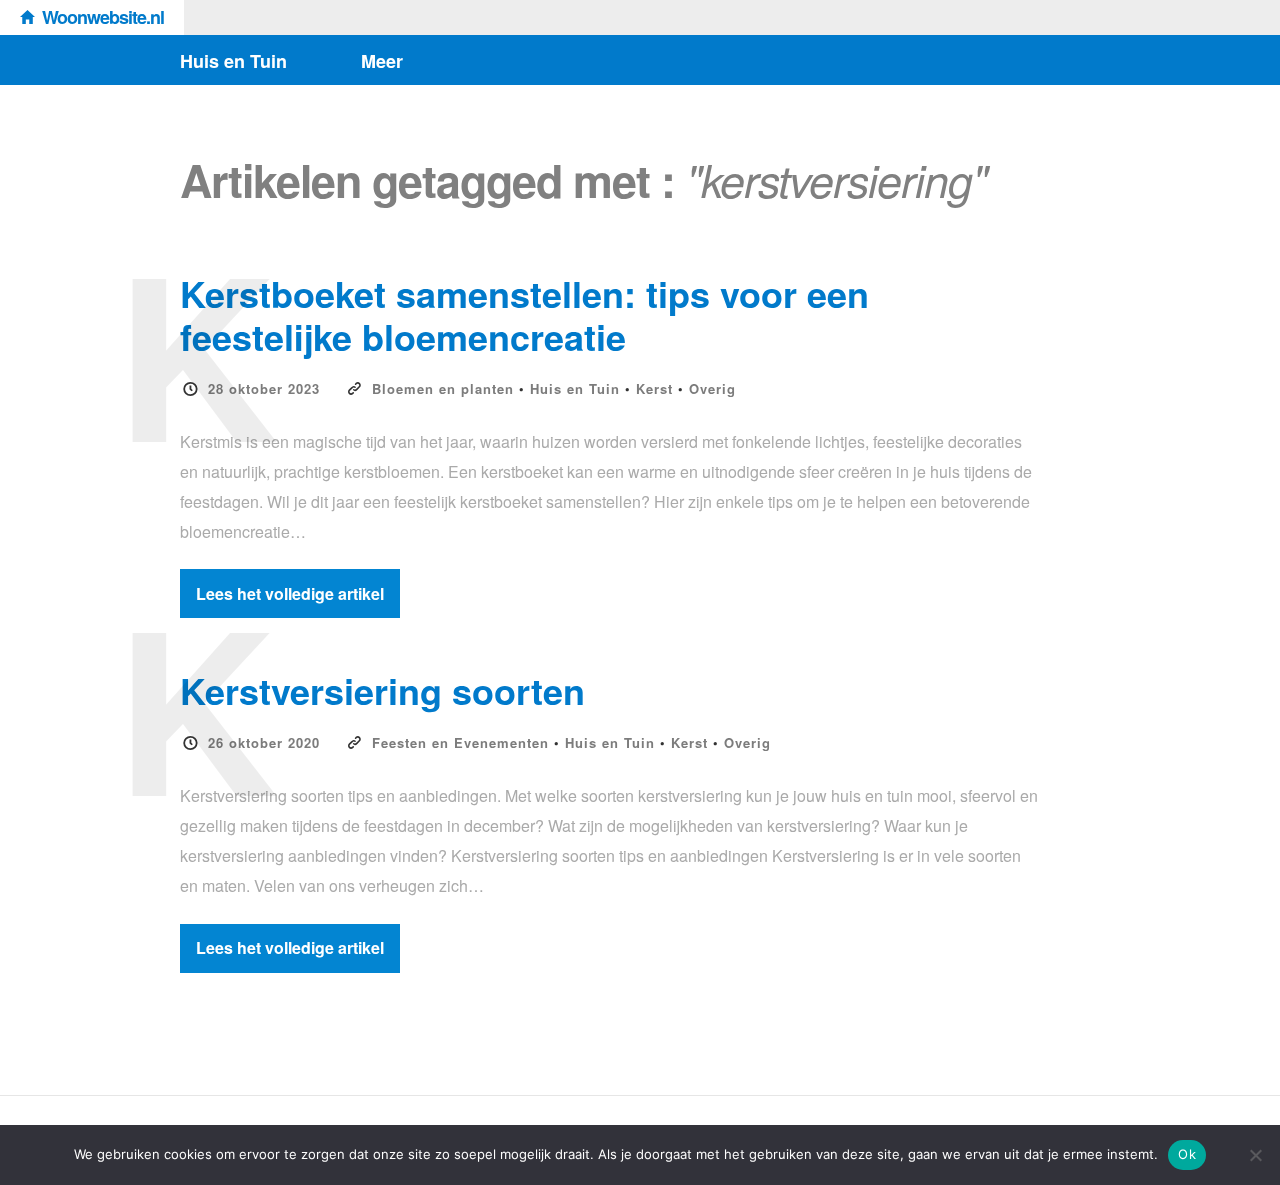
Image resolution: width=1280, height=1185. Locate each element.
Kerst (654, 388)
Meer (382, 61)
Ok (1187, 1154)
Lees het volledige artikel (290, 593)
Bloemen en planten (443, 388)
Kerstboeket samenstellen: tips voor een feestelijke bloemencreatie (524, 314)
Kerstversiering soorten (382, 690)
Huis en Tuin (233, 61)
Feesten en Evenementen (460, 742)
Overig (712, 388)
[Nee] (1255, 1155)
